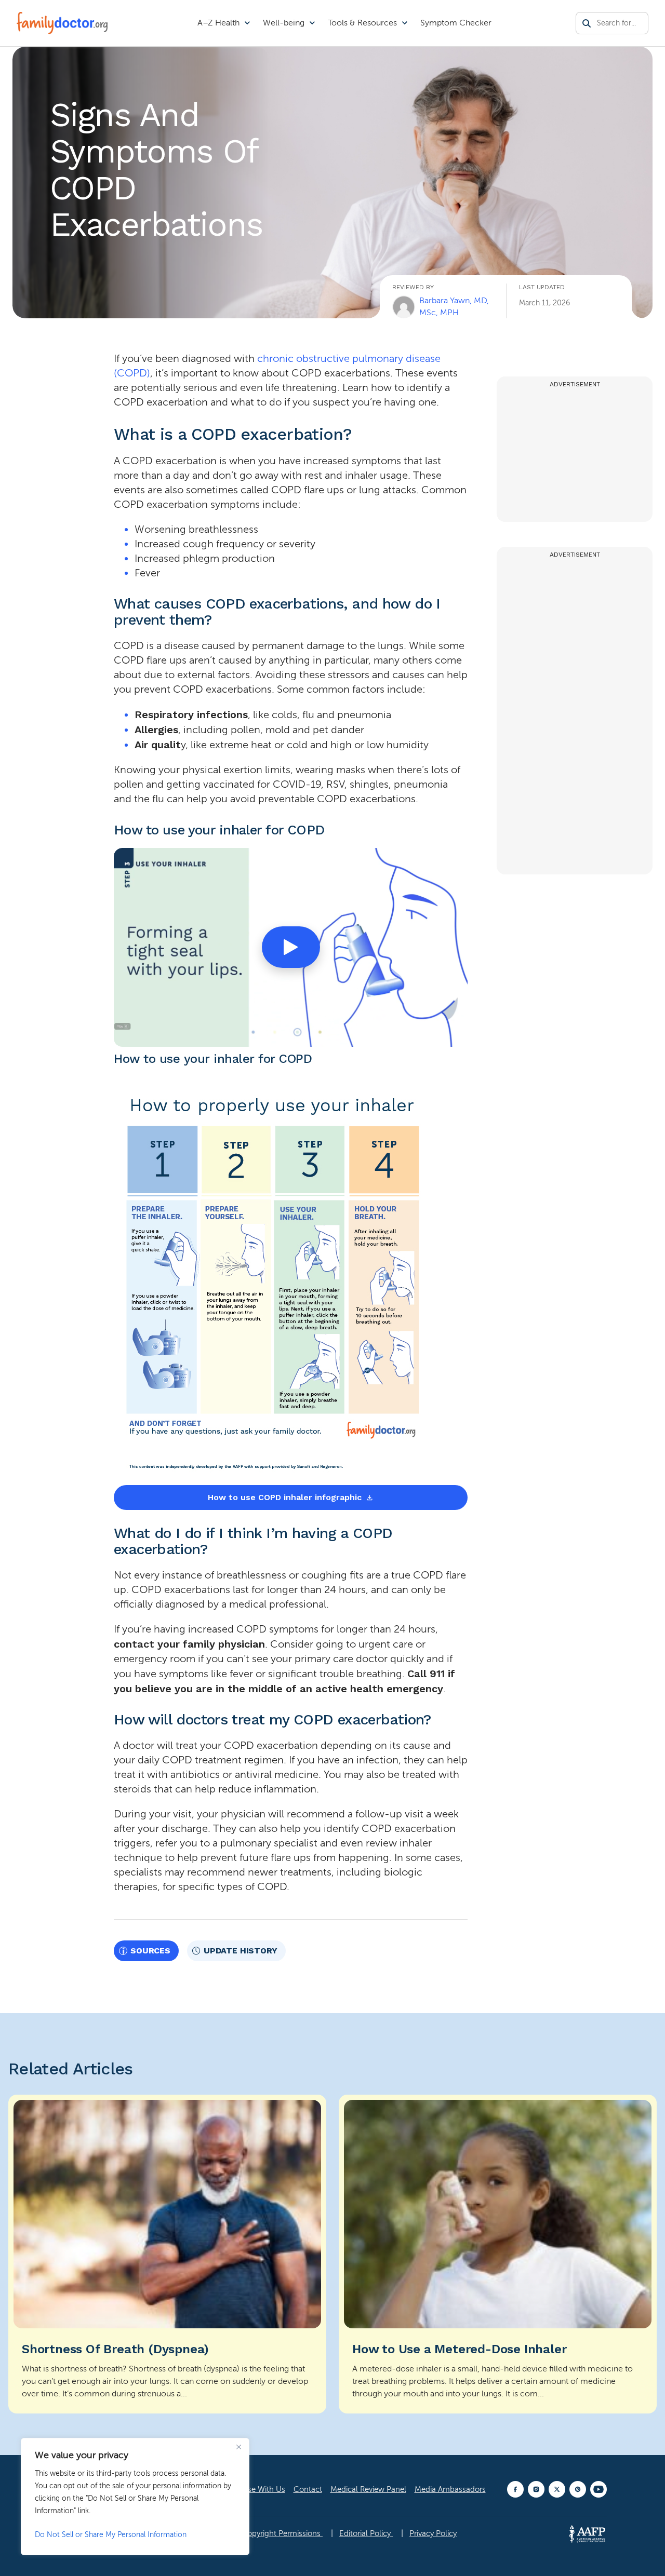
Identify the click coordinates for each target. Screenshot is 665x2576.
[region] (135, 2497)
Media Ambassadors (450, 2489)
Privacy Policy (433, 2533)
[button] (291, 947)
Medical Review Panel (368, 2489)
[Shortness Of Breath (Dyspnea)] (167, 2254)
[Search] (587, 23)
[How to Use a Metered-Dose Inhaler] (498, 2254)
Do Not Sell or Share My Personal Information (111, 2535)
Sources (150, 1951)
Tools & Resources (362, 23)
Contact (308, 2489)
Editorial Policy (366, 2533)
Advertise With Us (255, 2489)
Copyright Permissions (282, 2533)
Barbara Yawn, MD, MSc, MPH (454, 306)
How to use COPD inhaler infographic (285, 1497)
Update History (241, 1951)
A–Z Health (218, 23)
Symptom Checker (456, 23)
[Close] (238, 2447)
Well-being (284, 23)
